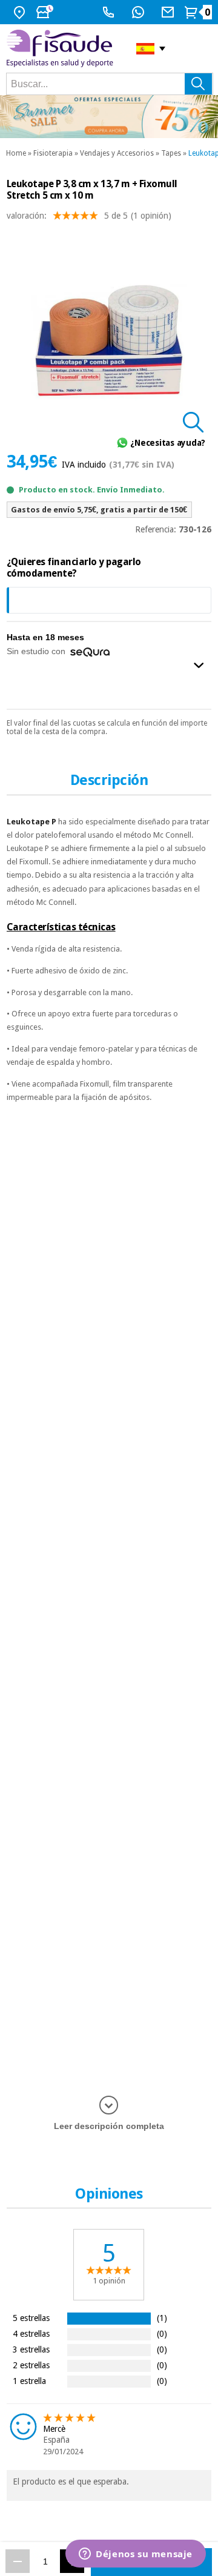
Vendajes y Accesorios (117, 153)
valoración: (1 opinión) (89, 216)
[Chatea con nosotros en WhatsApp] (140, 12)
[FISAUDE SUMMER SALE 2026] (109, 117)
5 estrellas (31, 2318)
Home (16, 153)
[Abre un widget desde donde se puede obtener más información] (136, 2555)
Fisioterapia (53, 153)
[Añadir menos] (18, 2561)
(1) (162, 2318)
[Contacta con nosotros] (169, 12)
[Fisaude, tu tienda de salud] (62, 48)
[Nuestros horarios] (46, 12)
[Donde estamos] (21, 12)
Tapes (171, 153)
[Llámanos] (110, 12)
